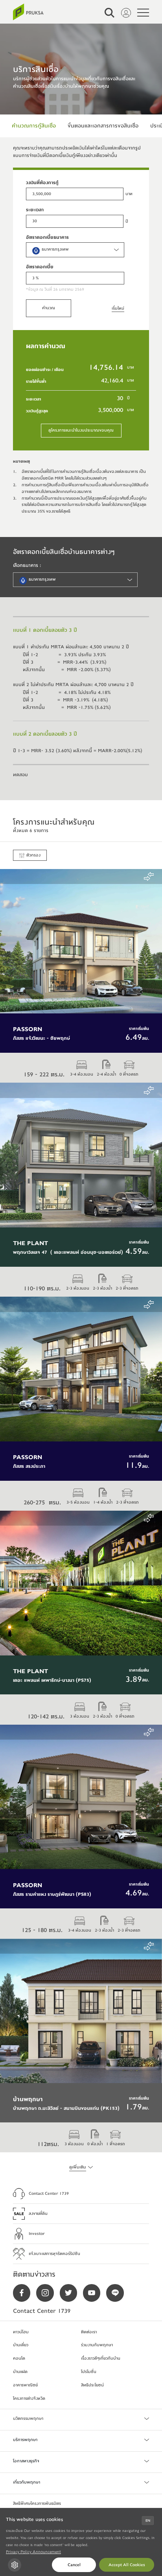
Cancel (74, 2565)
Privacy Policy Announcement (33, 2552)
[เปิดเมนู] (143, 13)
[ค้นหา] (110, 13)
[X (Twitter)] (71, 2293)
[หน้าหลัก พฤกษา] (28, 12)
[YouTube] (95, 2293)
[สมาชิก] (126, 13)
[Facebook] (25, 2293)
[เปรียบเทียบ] (149, 877)
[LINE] (118, 2293)
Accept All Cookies (127, 2565)
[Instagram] (48, 2293)
